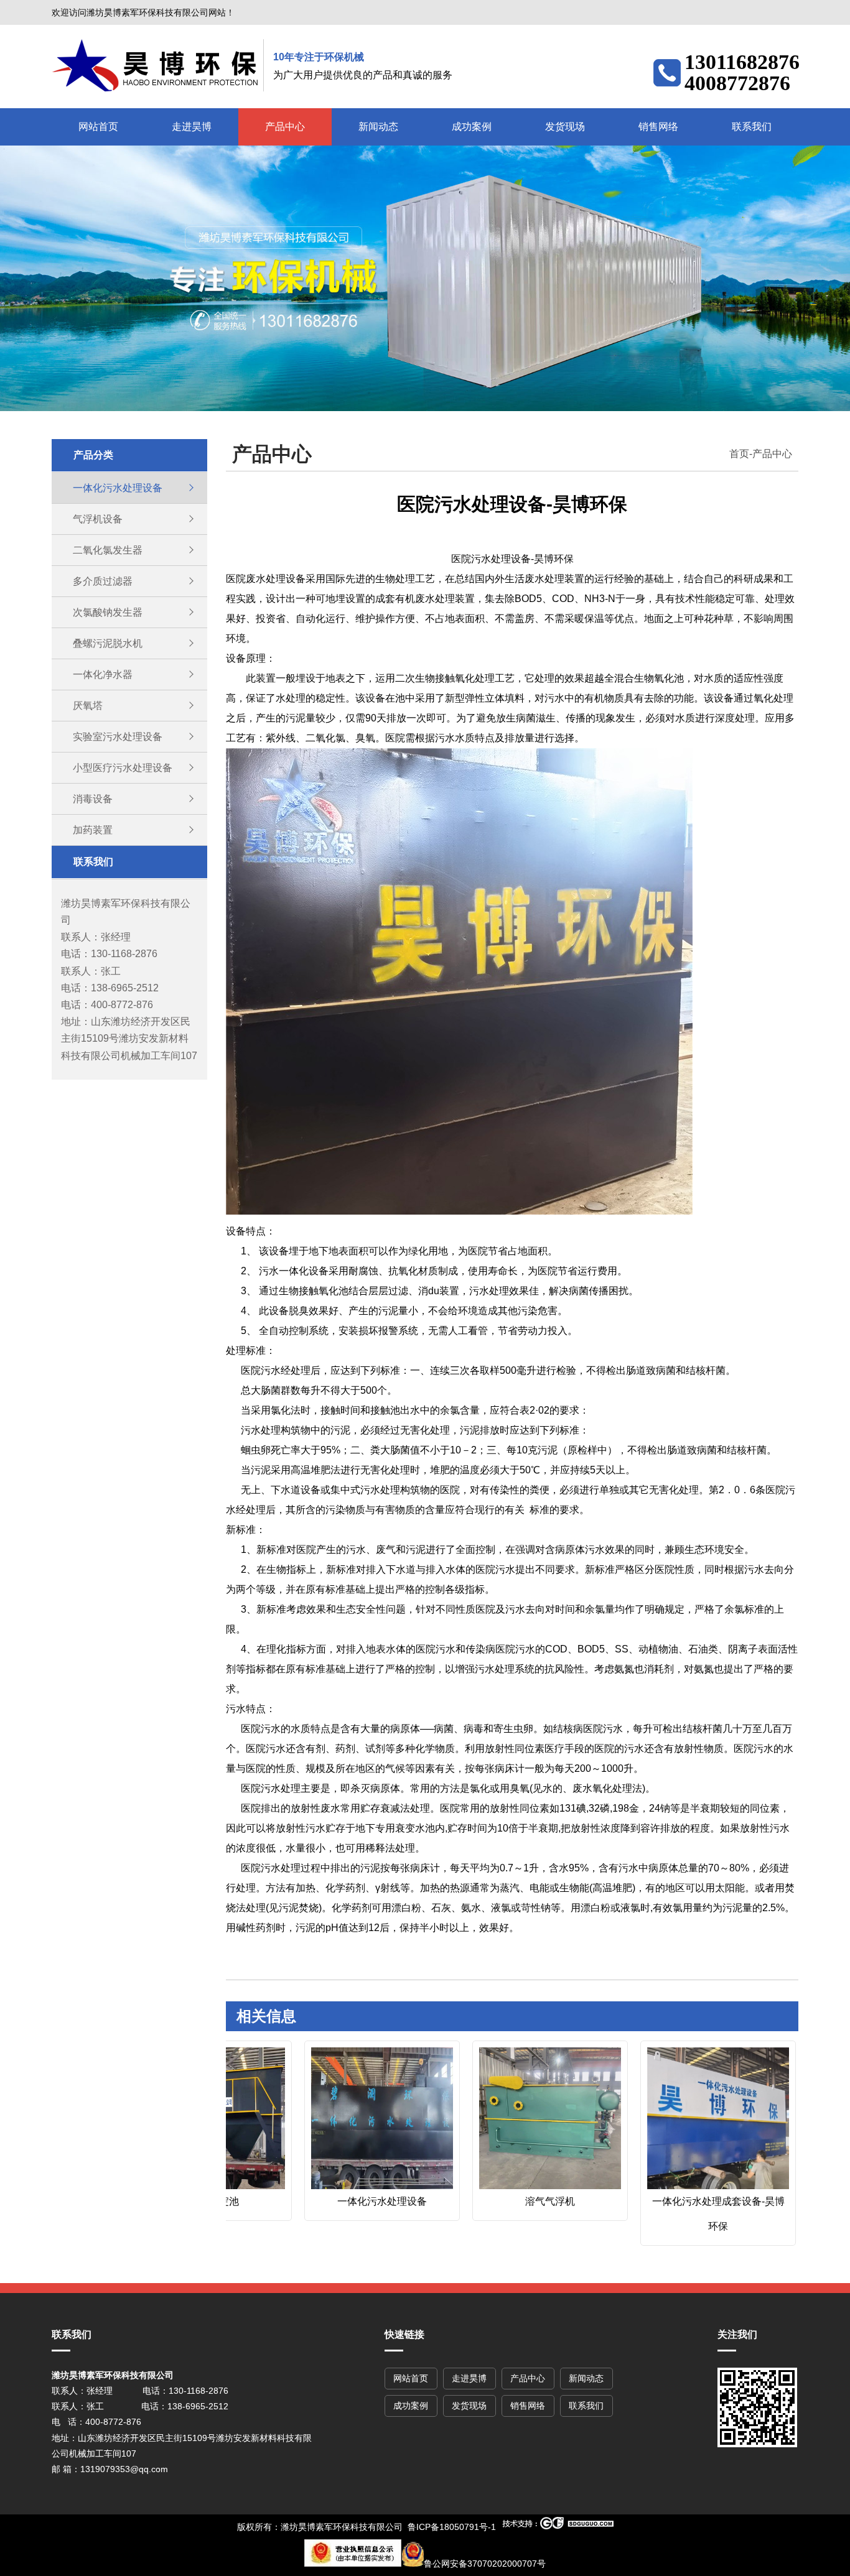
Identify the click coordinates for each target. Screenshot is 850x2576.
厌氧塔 (88, 706)
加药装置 (93, 830)
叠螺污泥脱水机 (108, 643)
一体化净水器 (103, 674)
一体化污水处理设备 (118, 488)
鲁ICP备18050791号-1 (452, 2527)
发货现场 (565, 127)
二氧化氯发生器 (108, 550)
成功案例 (472, 127)
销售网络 (658, 127)
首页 (739, 454)
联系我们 (752, 127)
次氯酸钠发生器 (108, 612)
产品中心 (285, 127)
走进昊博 (192, 127)
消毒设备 (93, 799)
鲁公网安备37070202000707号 (485, 2564)
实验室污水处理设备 (118, 737)
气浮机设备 (98, 519)
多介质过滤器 (103, 581)
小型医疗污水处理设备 (123, 768)
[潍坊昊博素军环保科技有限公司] (158, 65)
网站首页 (98, 127)
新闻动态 (378, 127)
